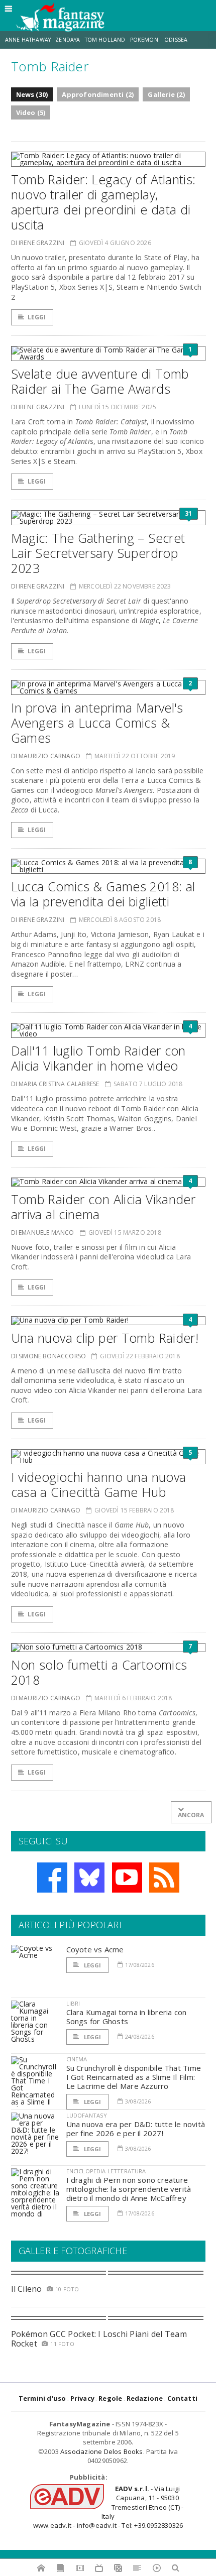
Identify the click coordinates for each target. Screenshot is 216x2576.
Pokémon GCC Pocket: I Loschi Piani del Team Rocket (99, 2339)
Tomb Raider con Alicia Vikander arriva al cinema (103, 1207)
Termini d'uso (42, 2398)
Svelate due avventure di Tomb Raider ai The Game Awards (100, 381)
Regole (110, 2398)
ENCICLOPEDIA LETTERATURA (106, 2171)
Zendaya (68, 40)
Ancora (191, 1815)
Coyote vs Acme (95, 1949)
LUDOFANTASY (87, 2115)
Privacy (82, 2398)
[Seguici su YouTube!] (127, 1878)
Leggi (37, 317)
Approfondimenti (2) (98, 94)
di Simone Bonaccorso (49, 1356)
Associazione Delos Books (102, 2451)
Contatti (183, 2398)
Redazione (145, 2398)
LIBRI (73, 2003)
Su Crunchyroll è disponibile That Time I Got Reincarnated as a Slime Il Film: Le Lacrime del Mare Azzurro (134, 2077)
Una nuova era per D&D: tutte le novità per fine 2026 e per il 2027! (136, 2129)
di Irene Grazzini (38, 243)
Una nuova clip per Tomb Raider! (105, 1338)
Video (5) (31, 112)
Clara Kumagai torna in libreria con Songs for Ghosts (127, 2017)
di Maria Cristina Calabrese (55, 1084)
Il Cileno (27, 2289)
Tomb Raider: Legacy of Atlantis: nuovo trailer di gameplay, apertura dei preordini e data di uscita (103, 202)
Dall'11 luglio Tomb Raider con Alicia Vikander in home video (98, 1058)
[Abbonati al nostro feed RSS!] (164, 1878)
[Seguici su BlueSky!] (89, 1878)
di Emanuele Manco (43, 1233)
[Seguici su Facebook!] (52, 1878)
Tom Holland (105, 40)
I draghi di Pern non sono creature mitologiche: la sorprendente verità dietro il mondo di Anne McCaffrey (129, 2189)
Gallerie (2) (166, 94)
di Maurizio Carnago (46, 756)
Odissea (176, 40)
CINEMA (77, 2059)
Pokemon (145, 40)
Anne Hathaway (28, 40)
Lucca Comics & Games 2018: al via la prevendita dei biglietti (103, 894)
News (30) (32, 94)
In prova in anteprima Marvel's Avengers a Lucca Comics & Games (97, 723)
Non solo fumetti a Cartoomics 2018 (99, 1672)
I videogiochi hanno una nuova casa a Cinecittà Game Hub (99, 1484)
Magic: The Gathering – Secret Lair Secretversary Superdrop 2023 (98, 553)
